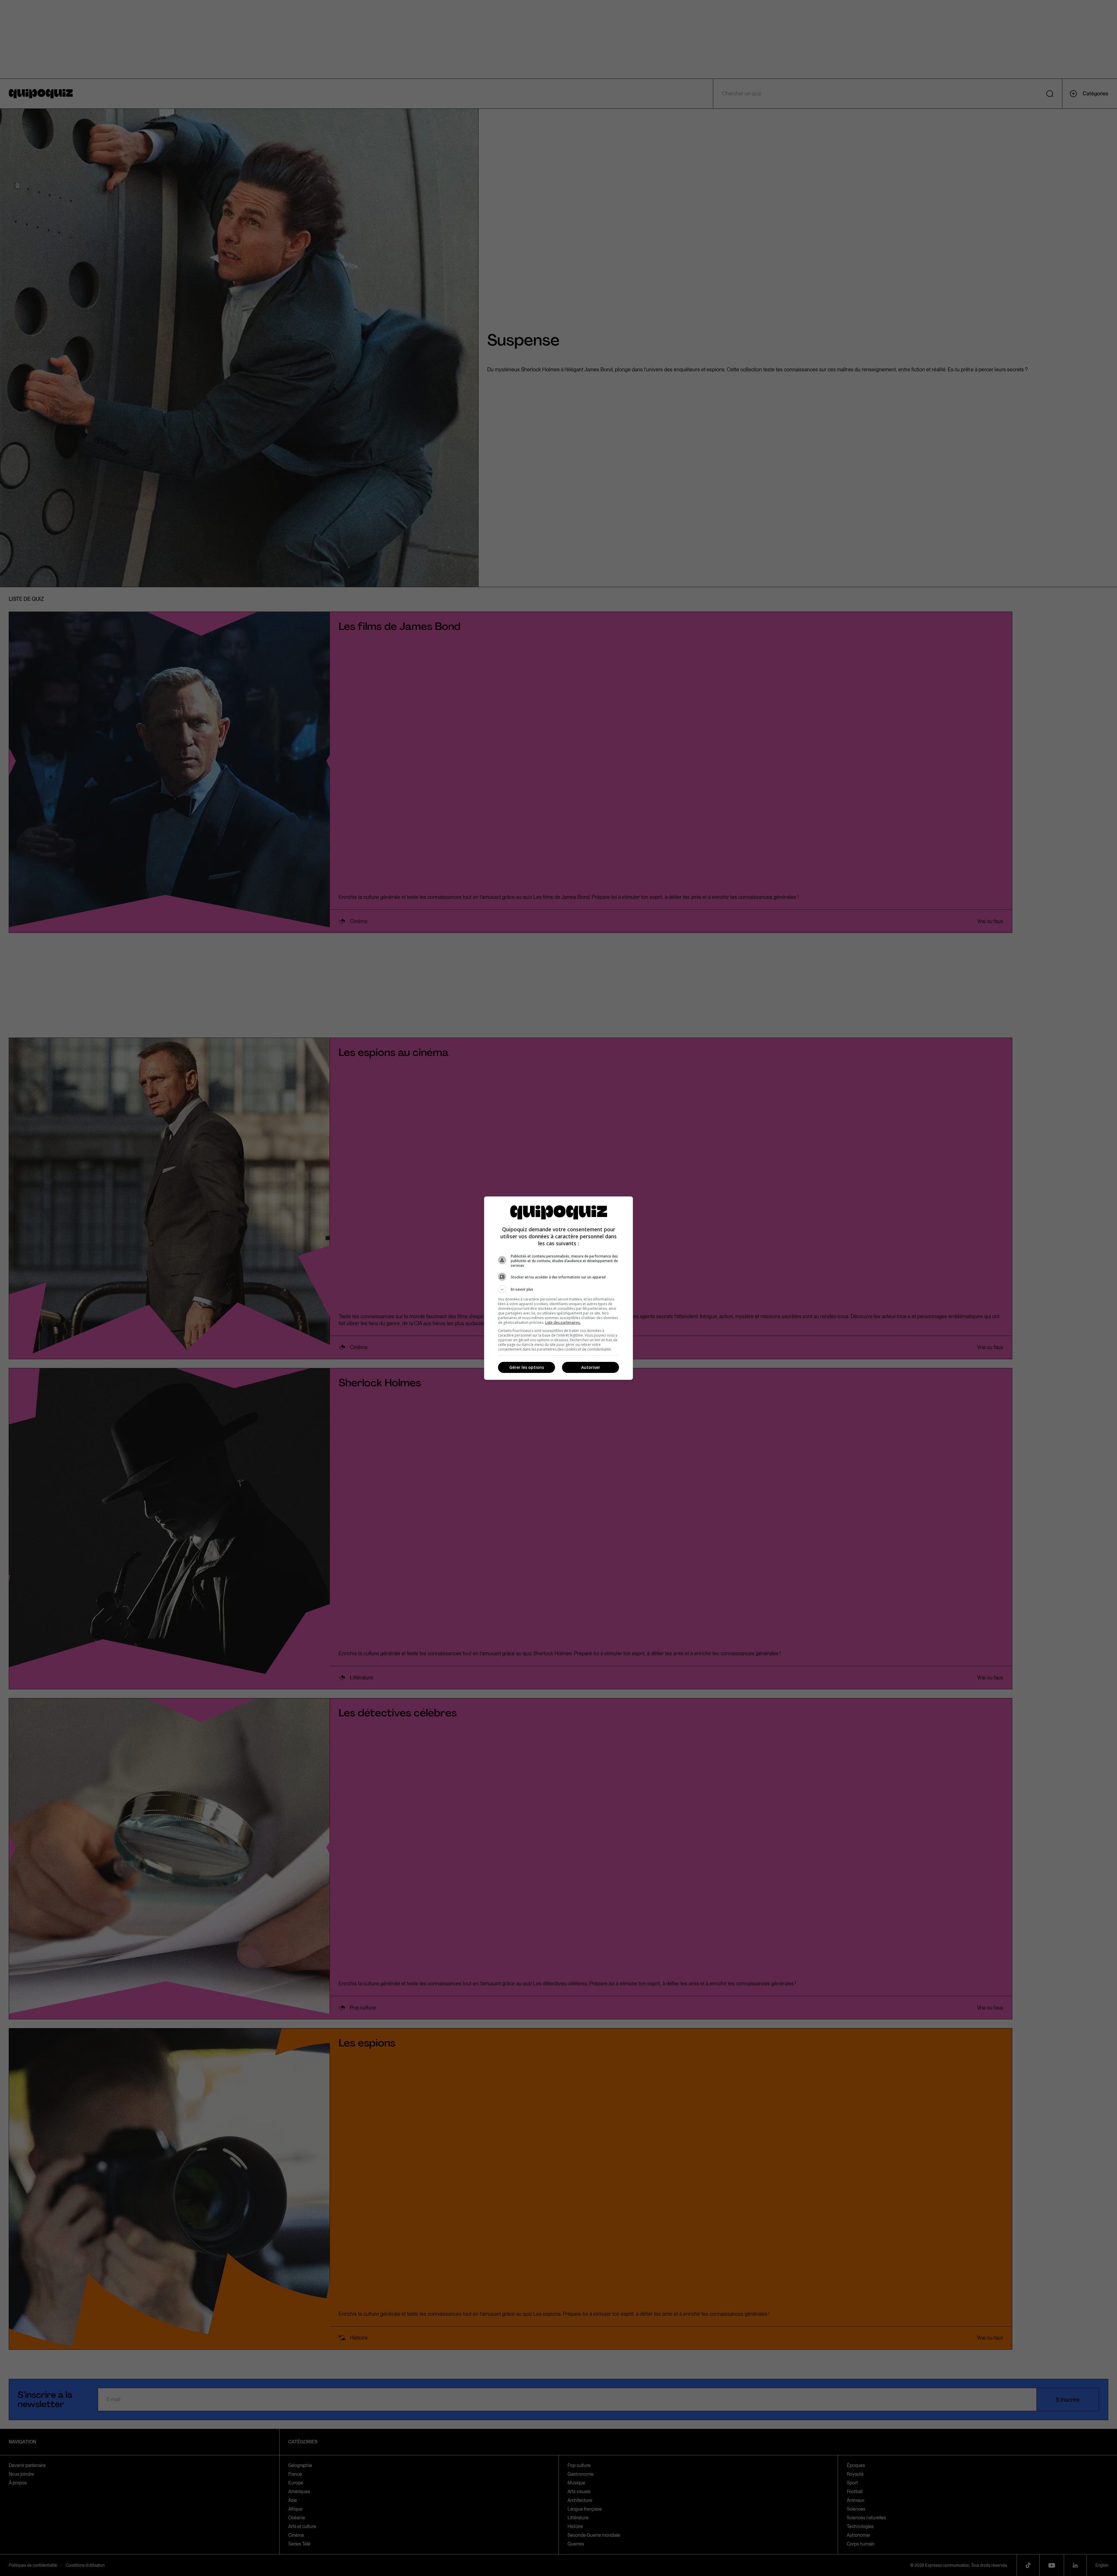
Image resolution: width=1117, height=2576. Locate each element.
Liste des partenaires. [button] (563, 1322)
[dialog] (558, 1288)
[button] (558, 1289)
